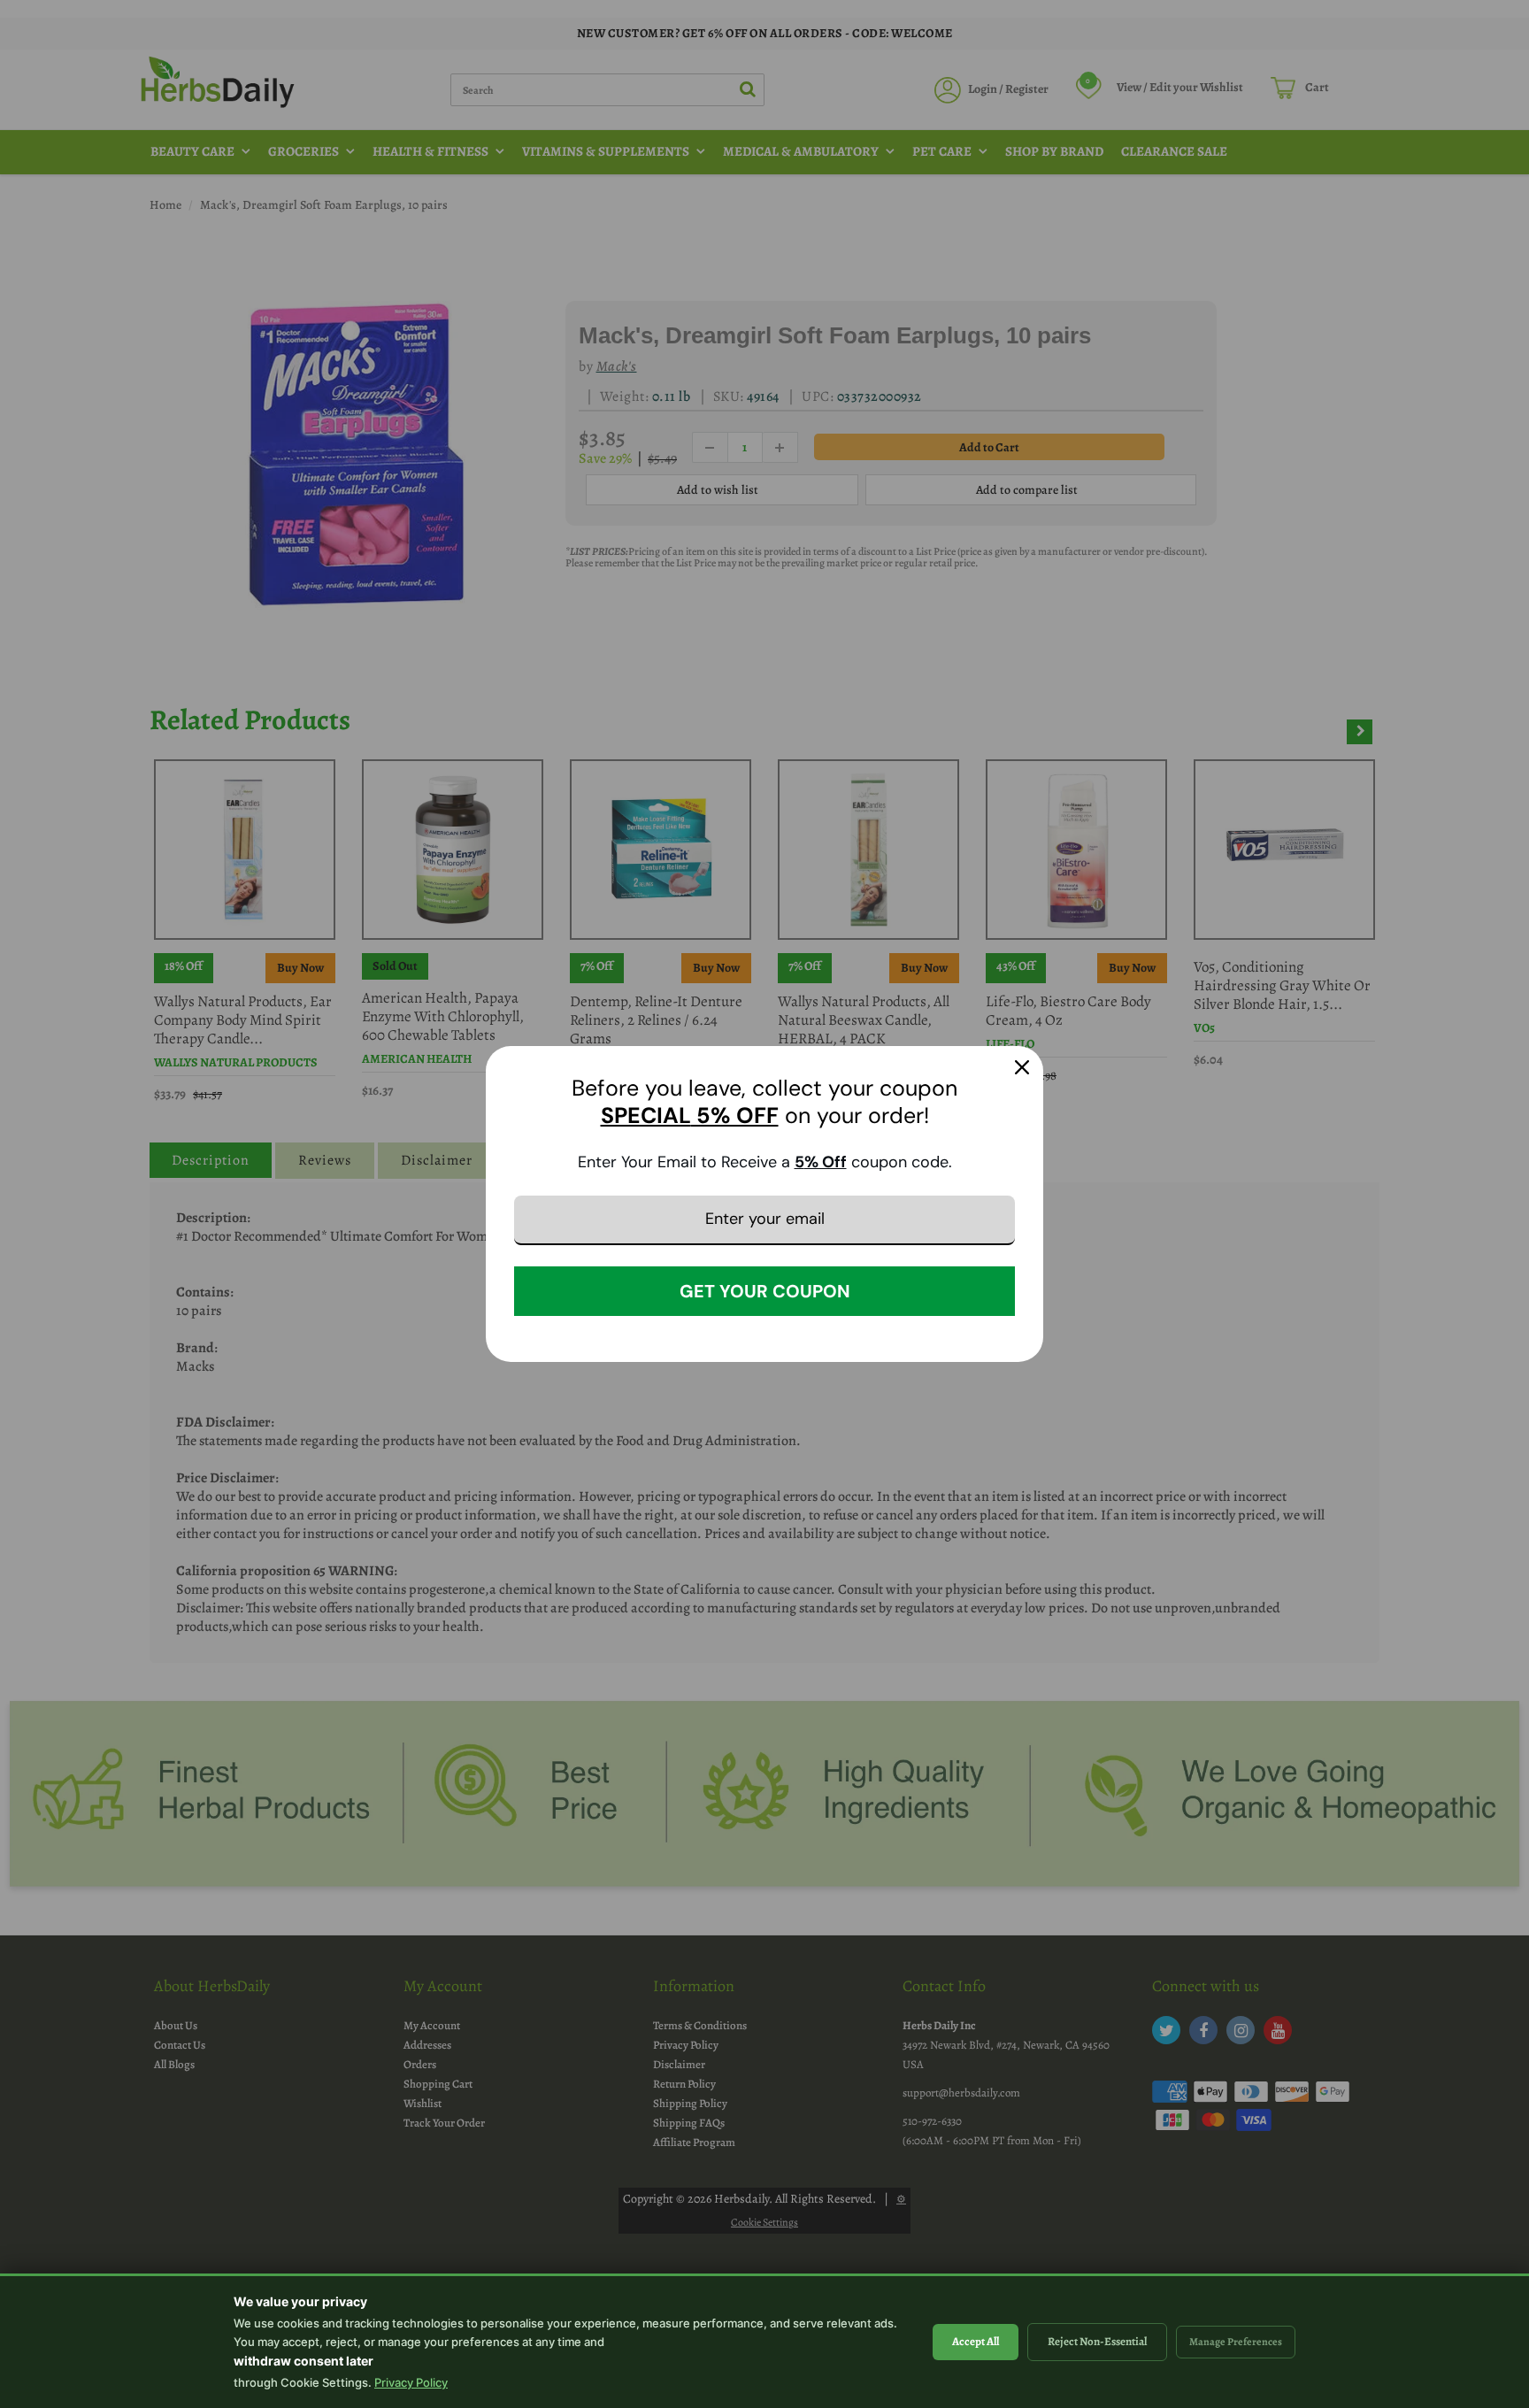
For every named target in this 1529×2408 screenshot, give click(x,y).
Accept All (976, 2341)
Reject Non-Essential (1097, 2341)
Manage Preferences (1236, 2342)
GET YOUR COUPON (765, 1291)
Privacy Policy (411, 2382)
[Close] (1022, 1067)
